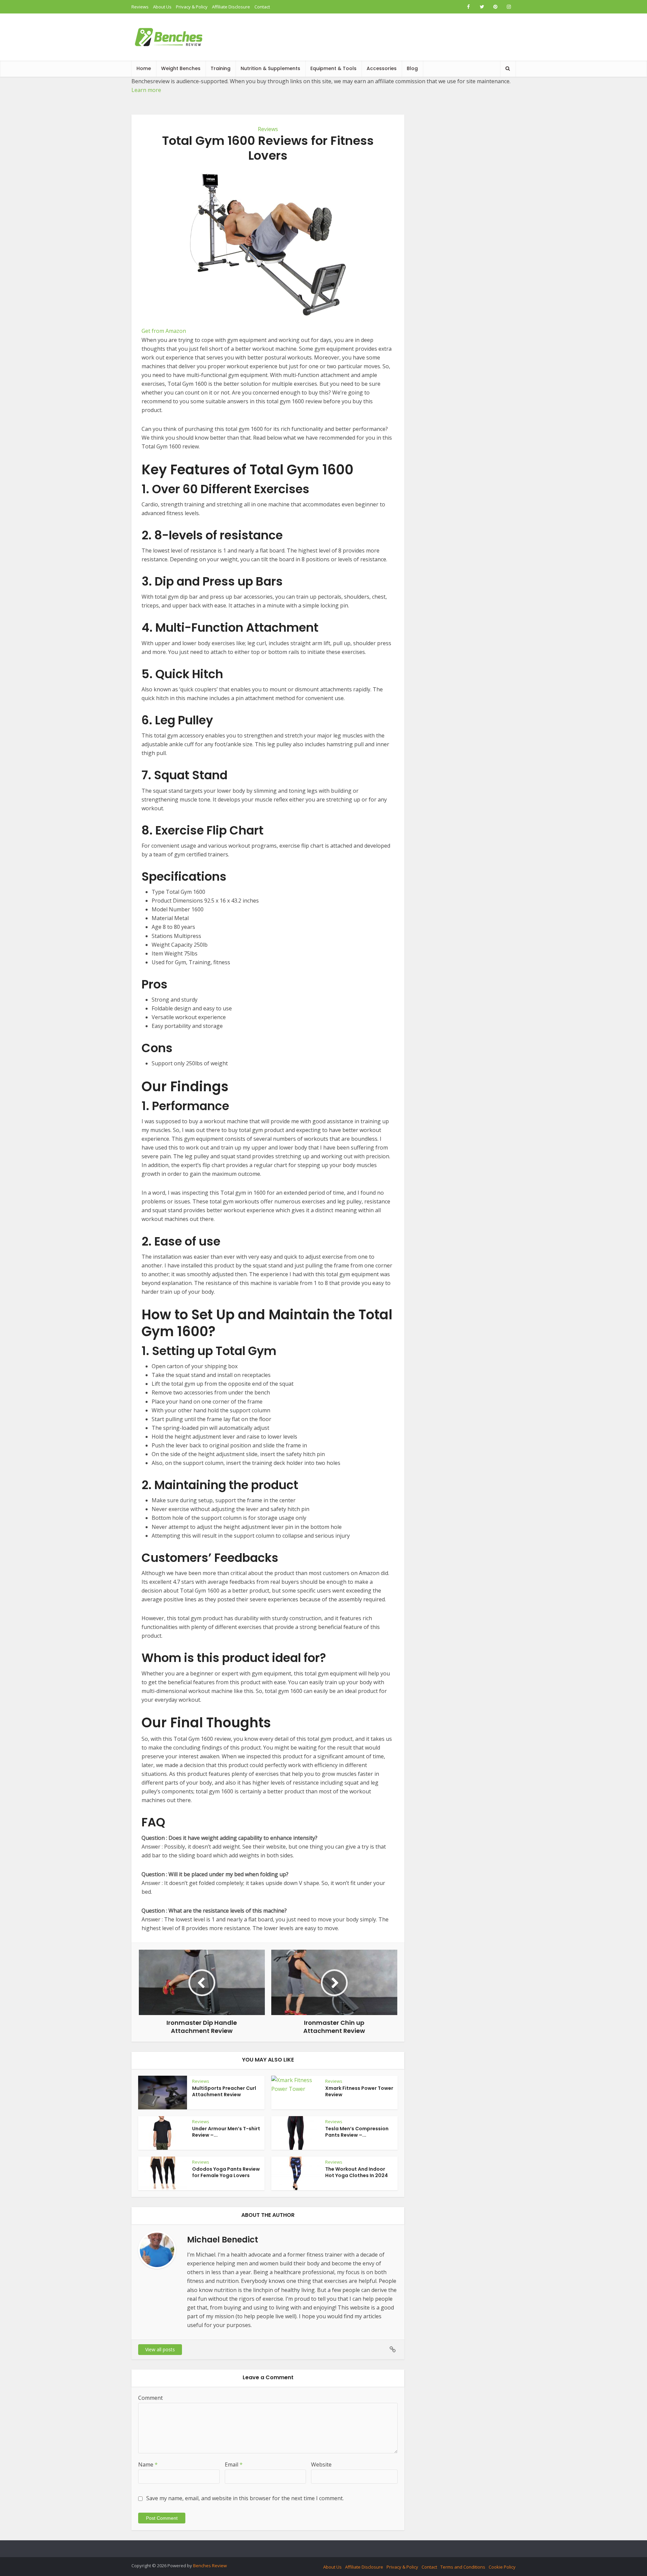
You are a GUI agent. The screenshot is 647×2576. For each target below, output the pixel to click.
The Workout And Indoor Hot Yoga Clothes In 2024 (357, 2172)
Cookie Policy (502, 2567)
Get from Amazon (164, 331)
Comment (150, 2398)
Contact (262, 7)
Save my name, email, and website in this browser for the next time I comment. (245, 2498)
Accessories (382, 68)
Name (148, 2464)
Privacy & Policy (192, 7)
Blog (412, 68)
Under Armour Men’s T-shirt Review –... (226, 2132)
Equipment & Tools (333, 68)
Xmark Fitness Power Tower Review (359, 2091)
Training (221, 68)
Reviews (140, 7)
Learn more (146, 90)
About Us (162, 7)
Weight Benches (181, 68)
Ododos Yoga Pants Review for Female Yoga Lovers (226, 2172)
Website (321, 2464)
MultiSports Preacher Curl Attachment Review (224, 2091)
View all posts (160, 2349)
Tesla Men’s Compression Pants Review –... (357, 2132)
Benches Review (210, 2566)
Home (144, 68)
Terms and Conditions (463, 2567)
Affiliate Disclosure (231, 7)
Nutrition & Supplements (270, 68)
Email (234, 2464)
